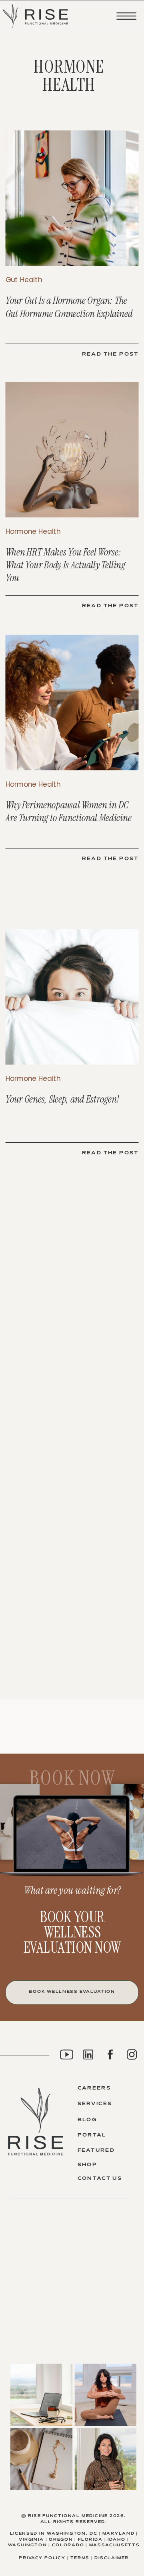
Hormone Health (33, 531)
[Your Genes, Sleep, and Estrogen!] (72, 997)
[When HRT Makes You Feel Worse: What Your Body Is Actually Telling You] (72, 450)
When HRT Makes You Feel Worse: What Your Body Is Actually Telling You (65, 565)
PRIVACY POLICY (42, 2558)
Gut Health (24, 280)
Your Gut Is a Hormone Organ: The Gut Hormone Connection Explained (69, 307)
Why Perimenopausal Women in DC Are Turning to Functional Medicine (69, 811)
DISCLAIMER (112, 2558)
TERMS (80, 2558)
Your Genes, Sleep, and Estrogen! (63, 1100)
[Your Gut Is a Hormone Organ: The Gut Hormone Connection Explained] (72, 198)
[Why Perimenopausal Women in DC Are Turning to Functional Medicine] (72, 703)
